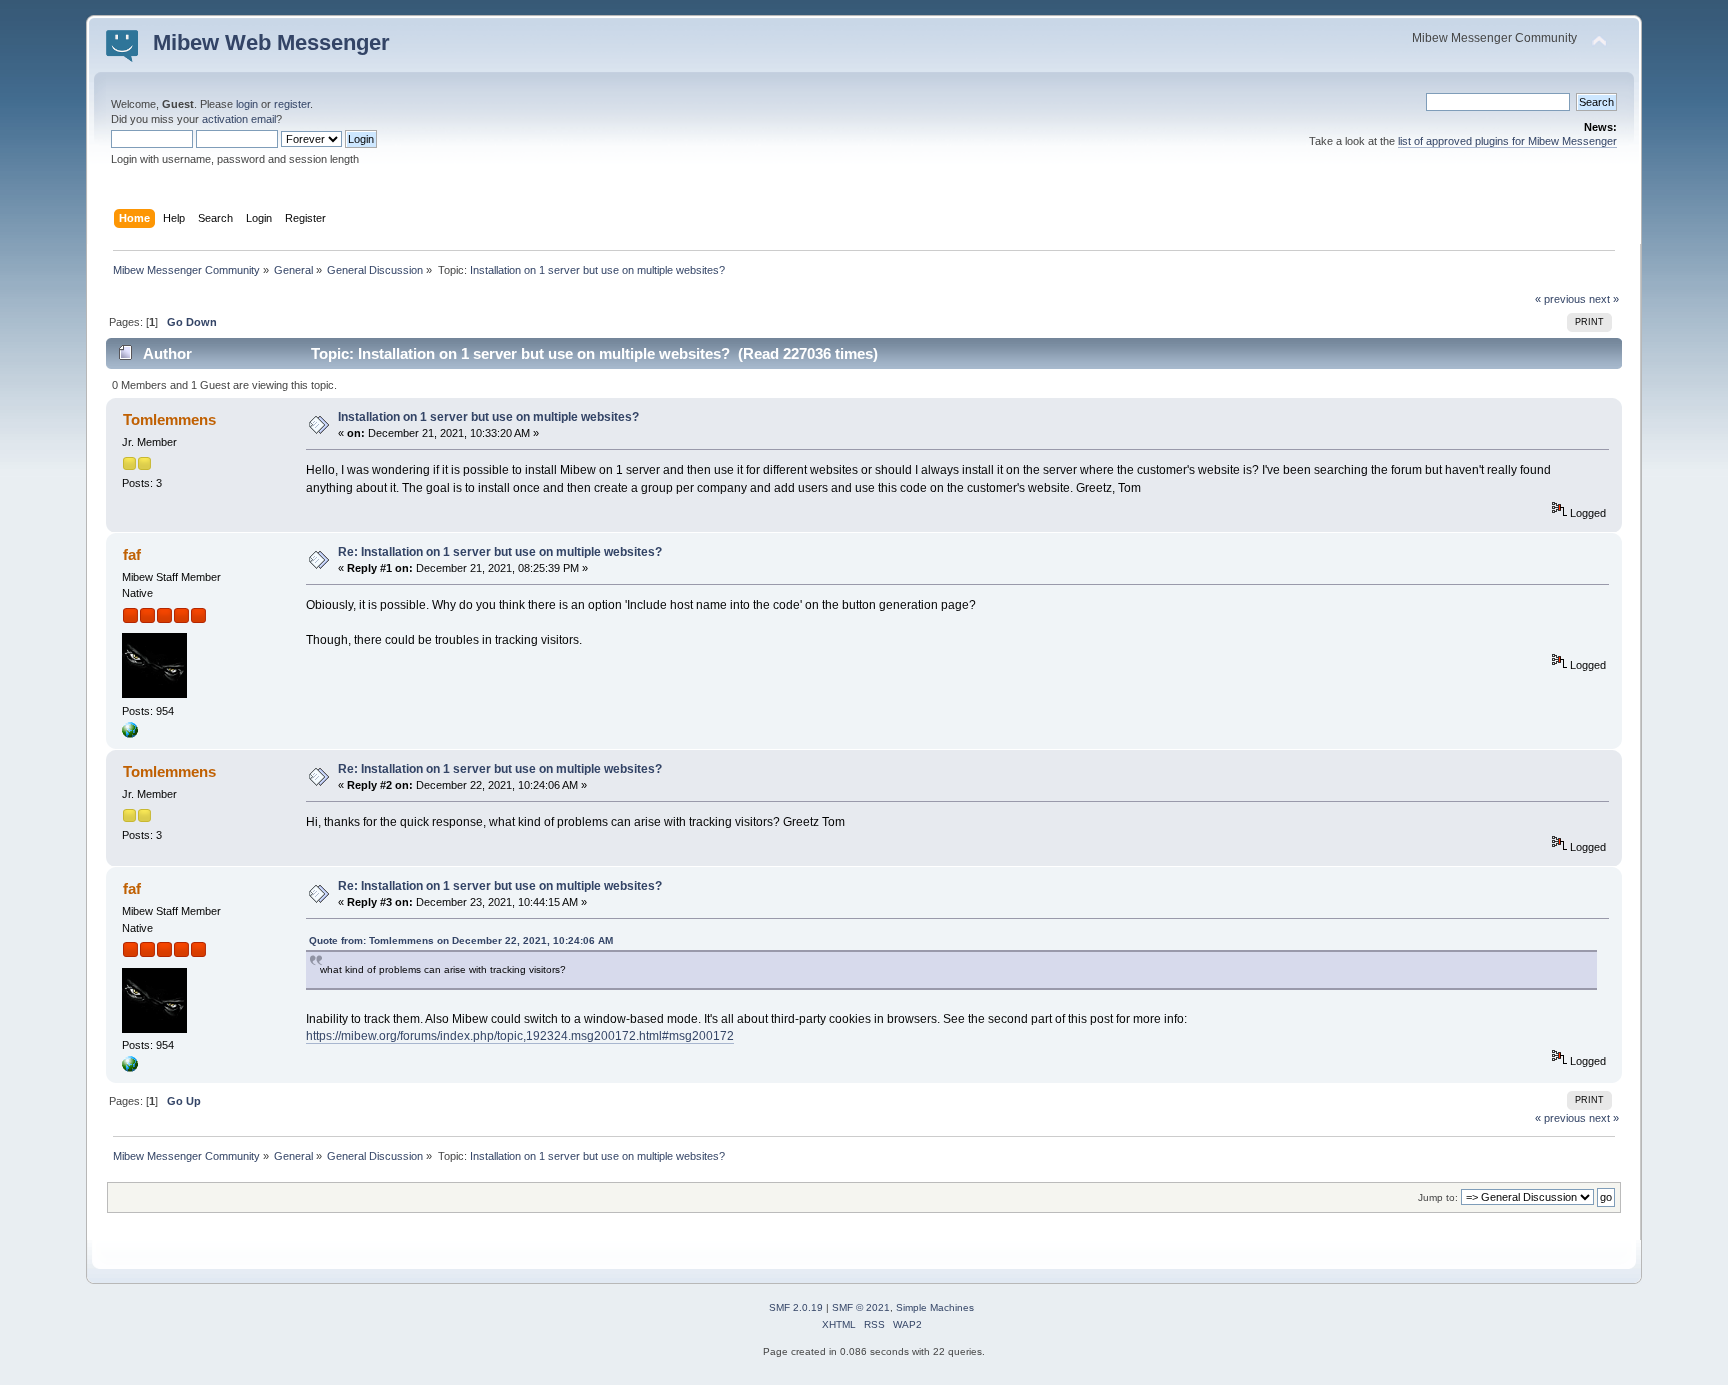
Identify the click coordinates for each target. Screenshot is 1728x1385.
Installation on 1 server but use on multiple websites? (488, 417)
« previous (1560, 299)
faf (132, 554)
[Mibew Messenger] (130, 734)
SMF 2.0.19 (796, 1307)
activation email (239, 119)
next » (1604, 299)
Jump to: (1438, 1197)
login (247, 104)
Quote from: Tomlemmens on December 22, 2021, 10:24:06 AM (461, 940)
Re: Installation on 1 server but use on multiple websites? (500, 552)
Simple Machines (935, 1307)
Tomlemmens (169, 419)
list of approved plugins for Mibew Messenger (1507, 141)
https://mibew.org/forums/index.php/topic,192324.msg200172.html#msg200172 (520, 1036)
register (292, 104)
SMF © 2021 (861, 1307)
